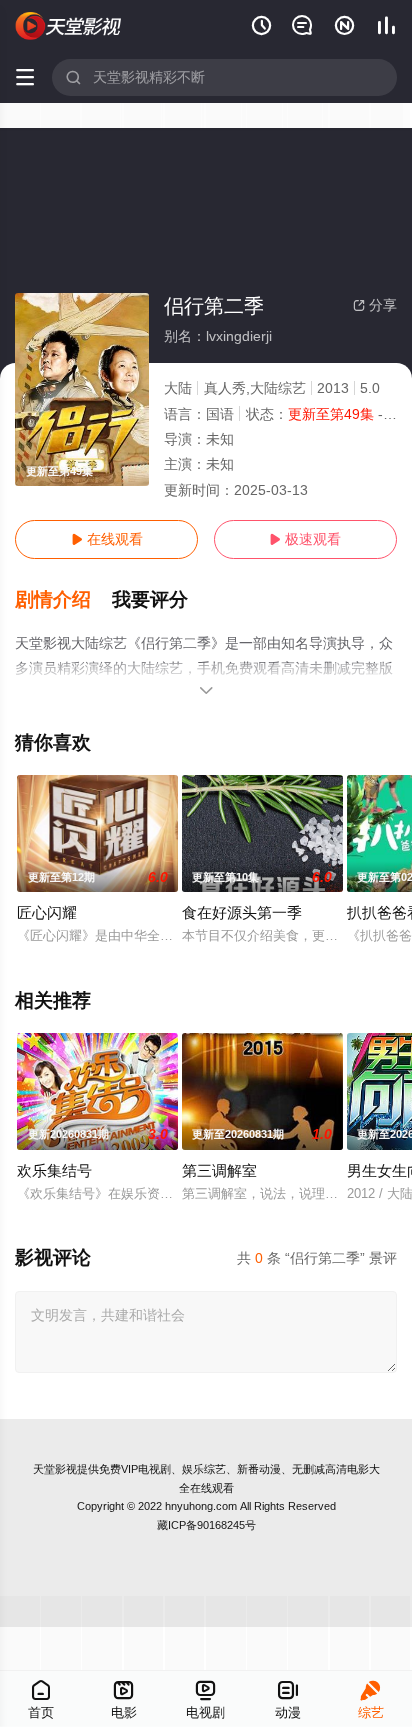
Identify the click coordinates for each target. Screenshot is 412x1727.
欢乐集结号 (54, 1170)
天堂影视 (55, 1469)
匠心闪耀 (47, 912)
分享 (375, 305)
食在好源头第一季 (242, 912)
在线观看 (107, 539)
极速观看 (305, 539)
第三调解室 (219, 1170)
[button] (63, 600)
